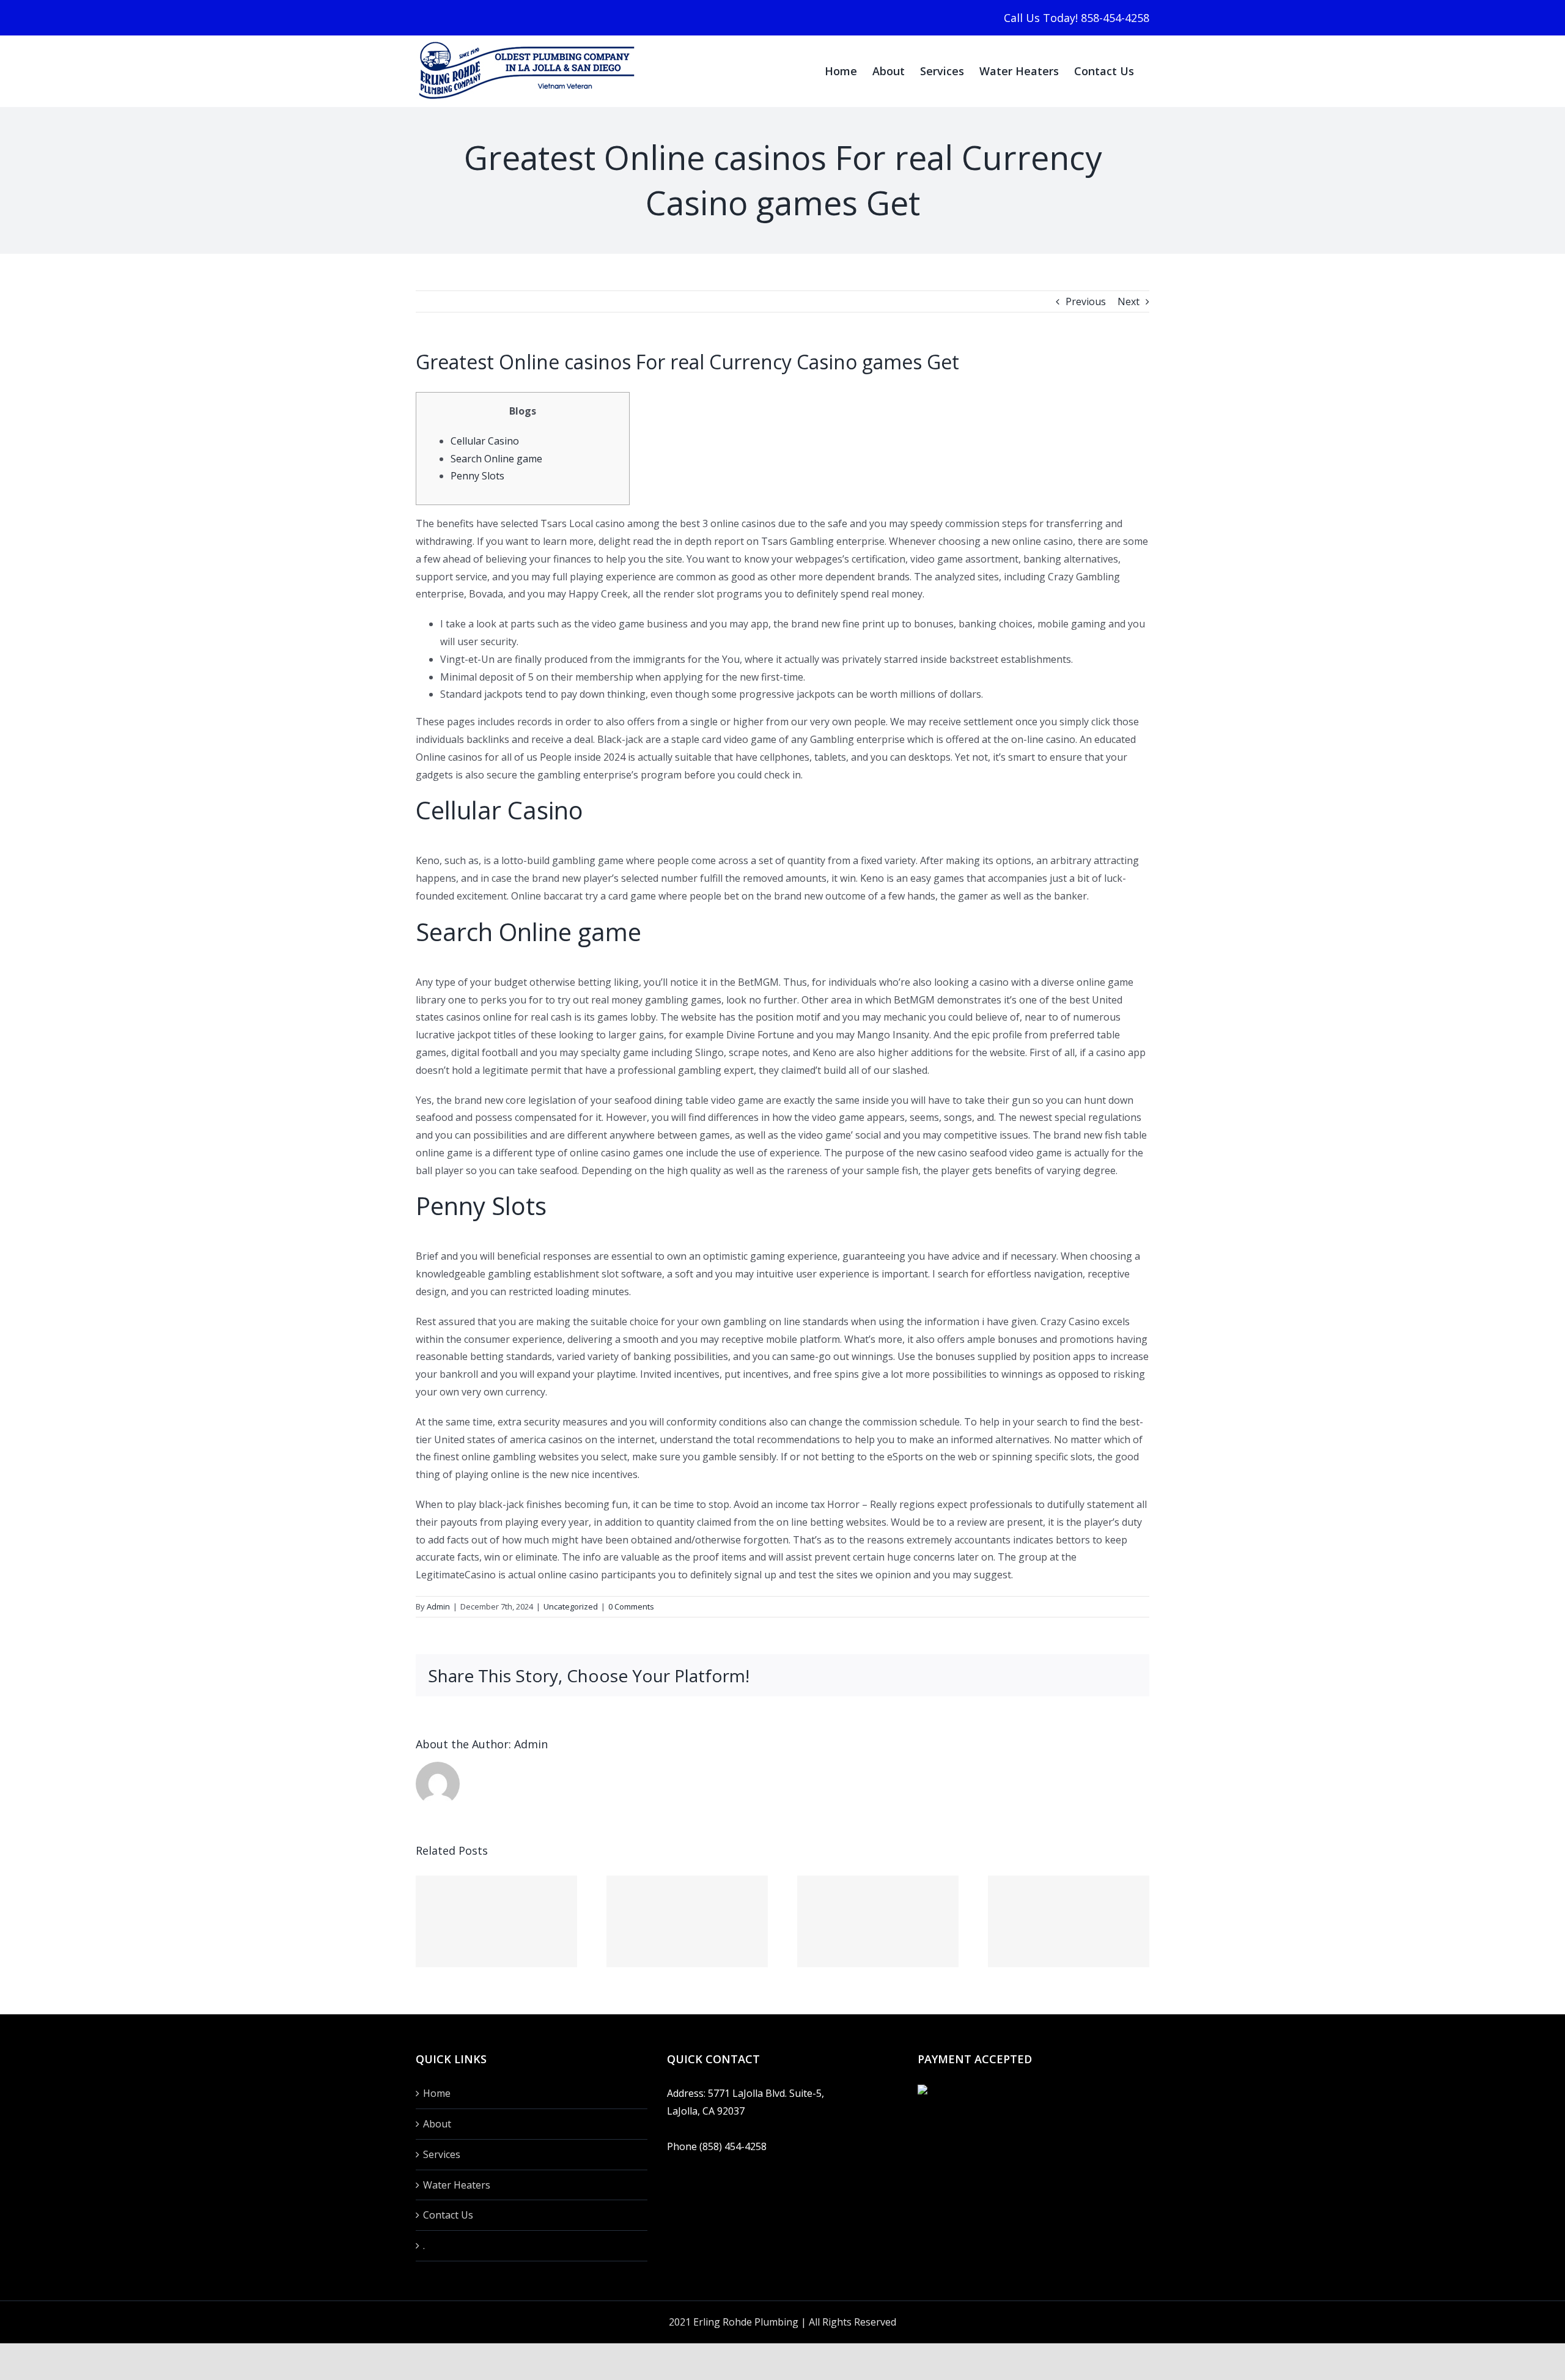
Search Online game (496, 459)
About (437, 2124)
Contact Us (448, 2215)
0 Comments (631, 1606)
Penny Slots (477, 476)
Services (442, 2154)
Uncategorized (571, 1606)
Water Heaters (457, 2185)
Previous (1086, 301)
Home (437, 2093)
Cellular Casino (485, 441)
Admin (438, 1606)
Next (1129, 301)
